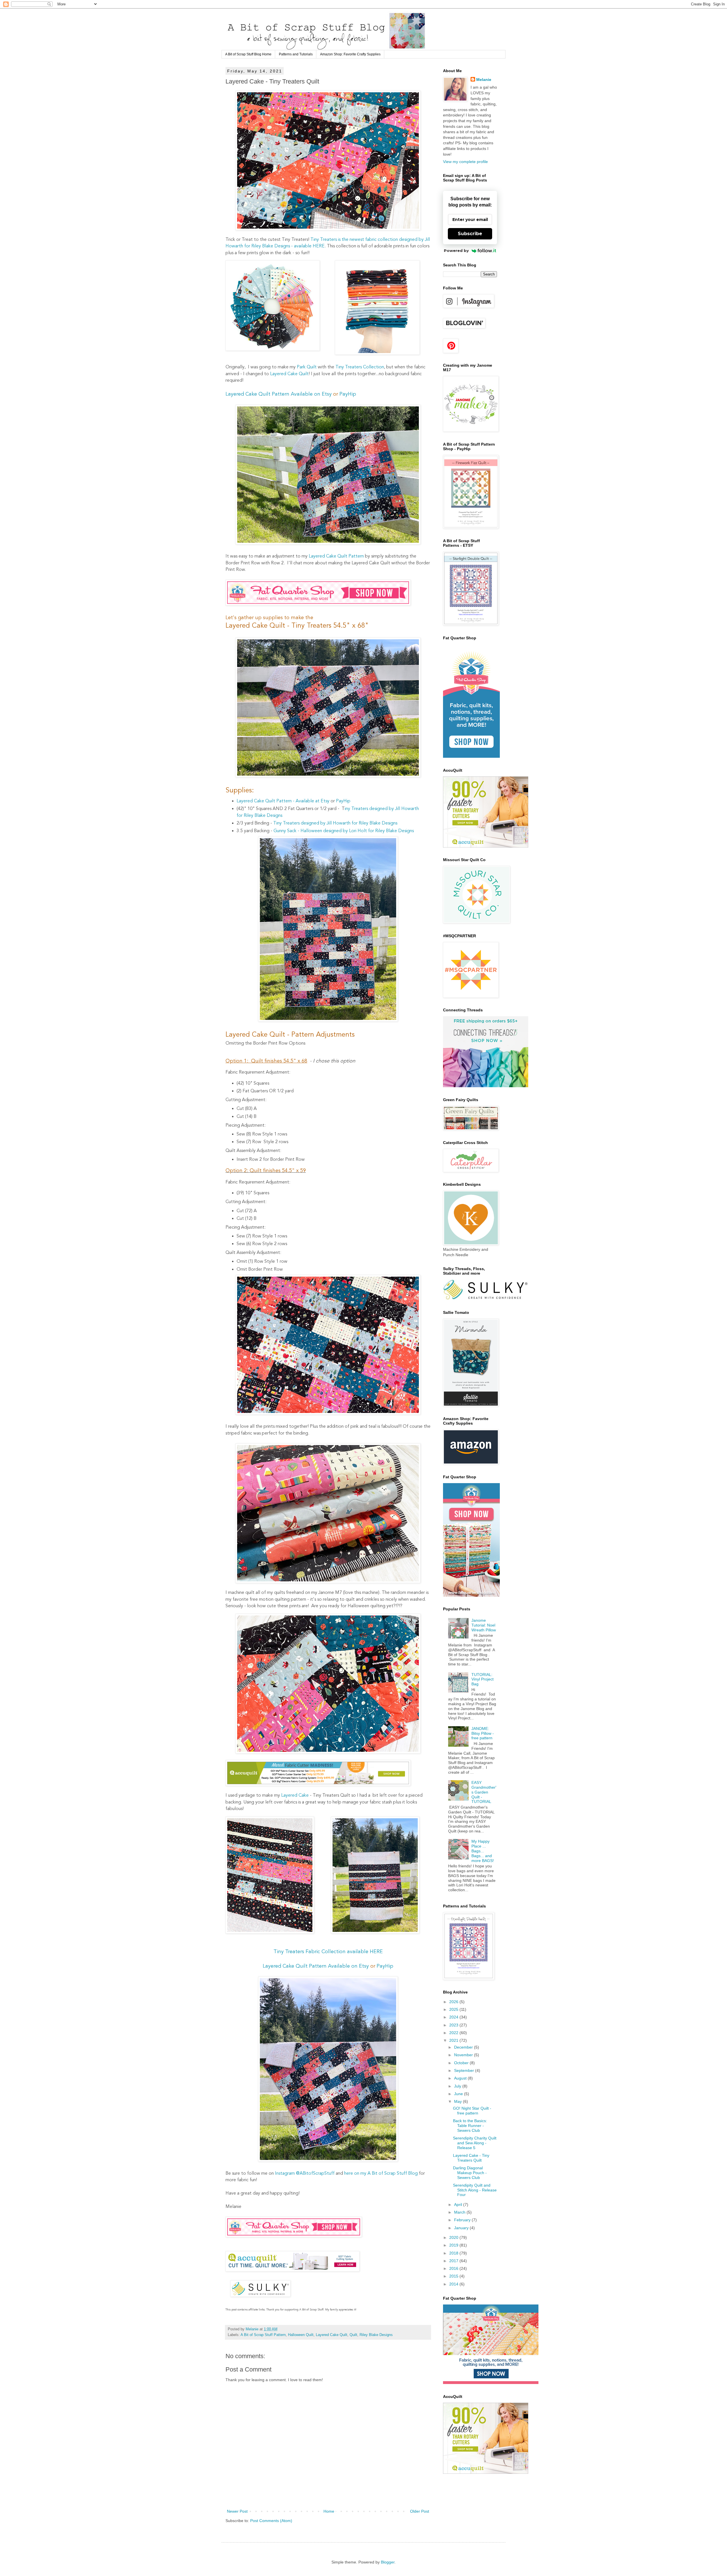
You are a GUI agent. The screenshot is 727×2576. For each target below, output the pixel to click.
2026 (454, 2002)
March (460, 2212)
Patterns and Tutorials (296, 54)
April (459, 2205)
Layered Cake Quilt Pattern (336, 556)
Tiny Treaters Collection (360, 367)
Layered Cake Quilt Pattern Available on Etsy (279, 394)
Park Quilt (307, 367)
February (463, 2220)
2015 (454, 2276)
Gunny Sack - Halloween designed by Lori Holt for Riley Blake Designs (344, 831)
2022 (454, 2033)
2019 (454, 2245)
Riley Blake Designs (376, 2335)
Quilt (353, 2335)
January (462, 2228)
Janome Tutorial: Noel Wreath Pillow (484, 1625)
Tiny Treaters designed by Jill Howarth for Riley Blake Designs (335, 823)
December (464, 2047)
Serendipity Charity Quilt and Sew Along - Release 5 (475, 2143)
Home (329, 2511)
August (461, 2078)
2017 (454, 2261)
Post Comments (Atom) (271, 2521)
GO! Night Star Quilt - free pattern (472, 2111)
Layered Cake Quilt (289, 374)
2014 (454, 2284)
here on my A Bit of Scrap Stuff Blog (380, 2174)
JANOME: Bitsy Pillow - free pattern (483, 1733)
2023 (454, 2025)
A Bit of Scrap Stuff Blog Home (248, 54)
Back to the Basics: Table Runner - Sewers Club (470, 2126)
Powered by (456, 250)
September (465, 2070)
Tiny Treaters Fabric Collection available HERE (328, 1952)
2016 (454, 2268)
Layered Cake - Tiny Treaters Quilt (471, 2158)
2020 (454, 2237)
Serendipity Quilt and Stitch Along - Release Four (475, 2190)
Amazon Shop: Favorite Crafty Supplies (350, 54)
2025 (454, 2009)
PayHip (348, 394)
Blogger (388, 2562)
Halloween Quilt (301, 2335)
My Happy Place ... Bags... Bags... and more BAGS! (483, 1851)
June (459, 2094)
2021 (454, 2040)
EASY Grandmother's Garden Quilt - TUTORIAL (484, 1792)
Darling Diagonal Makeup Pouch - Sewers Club (470, 2173)
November (464, 2055)
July (458, 2086)
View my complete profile (465, 162)
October (462, 2063)
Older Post (420, 2511)
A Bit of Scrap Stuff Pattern (263, 2335)
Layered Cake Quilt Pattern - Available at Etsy (283, 801)
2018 (454, 2253)
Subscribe (470, 234)
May (458, 2101)
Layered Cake (295, 1796)
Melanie (484, 80)
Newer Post (237, 2511)
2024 (454, 2017)
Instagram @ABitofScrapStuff (305, 2174)
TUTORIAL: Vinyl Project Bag (482, 1679)
